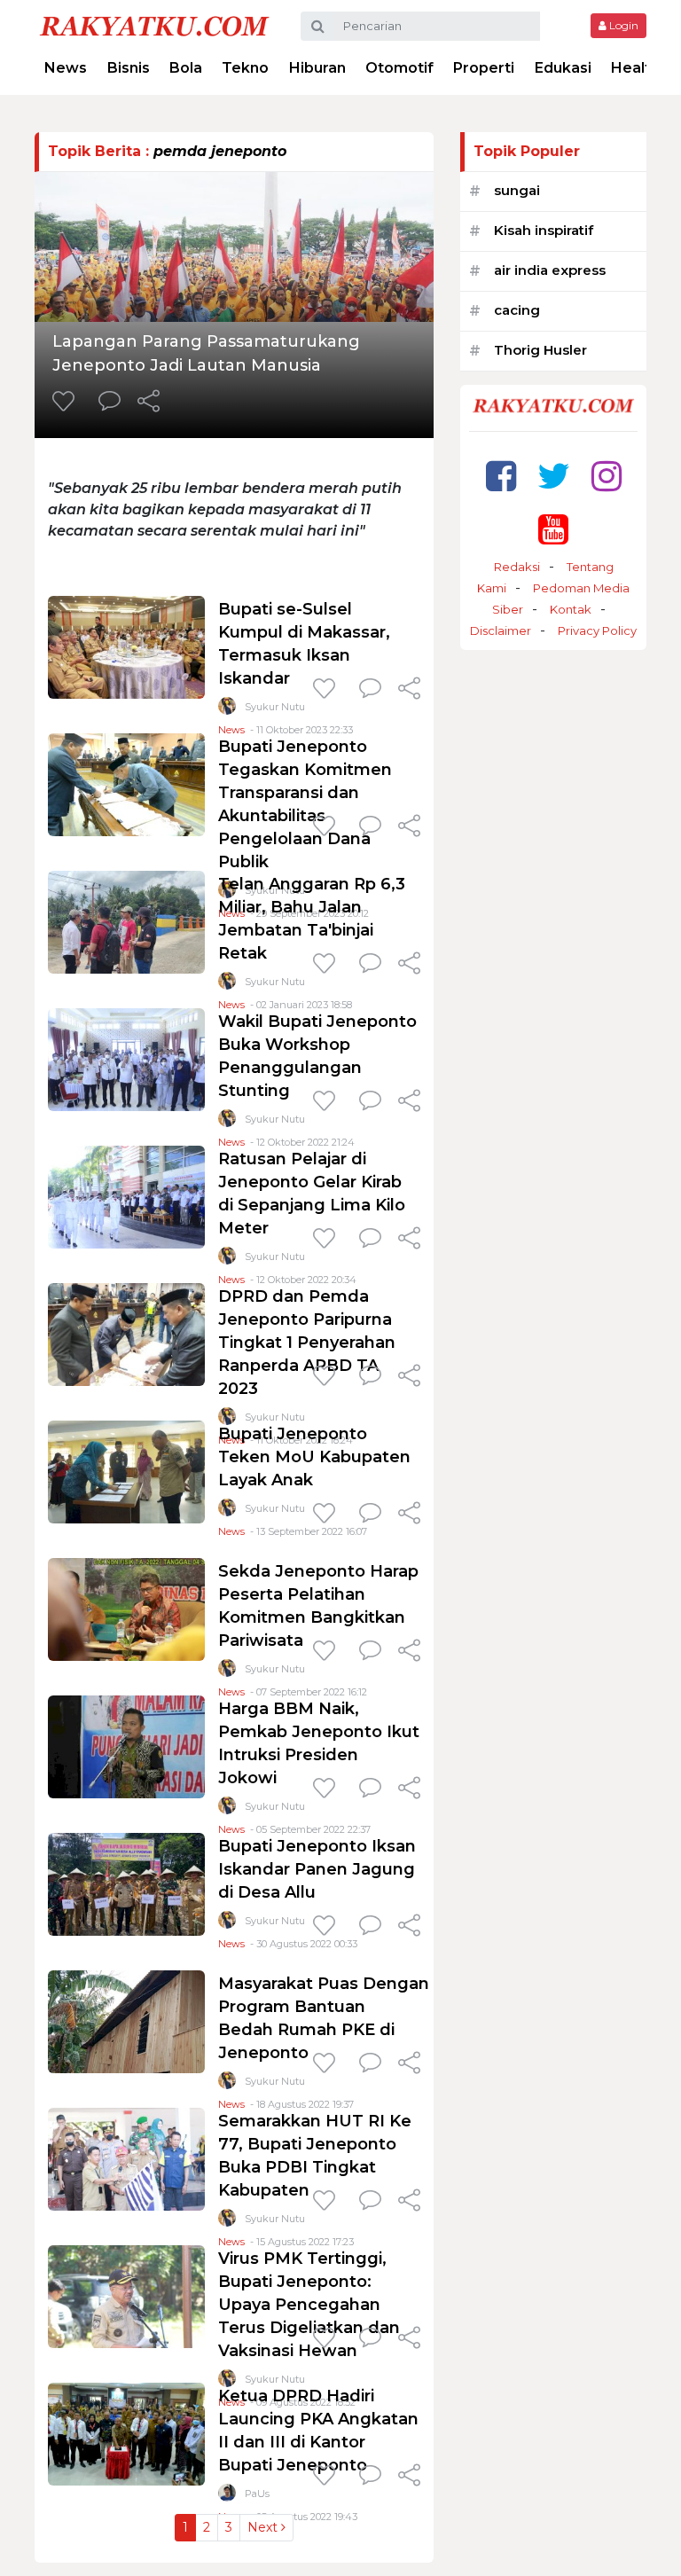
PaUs (257, 2494)
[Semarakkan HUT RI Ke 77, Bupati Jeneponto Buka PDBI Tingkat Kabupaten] (126, 2158)
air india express (550, 270)
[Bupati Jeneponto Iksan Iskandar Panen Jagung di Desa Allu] (126, 1883)
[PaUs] (227, 2497)
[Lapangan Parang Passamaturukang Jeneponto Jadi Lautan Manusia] (234, 245)
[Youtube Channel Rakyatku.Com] (553, 529)
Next (264, 2527)
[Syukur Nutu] (227, 710)
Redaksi (517, 567)
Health (635, 68)
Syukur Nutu (275, 707)
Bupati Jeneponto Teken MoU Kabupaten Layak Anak (314, 1457)
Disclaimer (501, 630)
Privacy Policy (597, 630)
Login (622, 25)
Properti (484, 68)
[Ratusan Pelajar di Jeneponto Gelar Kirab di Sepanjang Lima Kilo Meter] (126, 1196)
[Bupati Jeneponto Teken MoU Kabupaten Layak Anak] (126, 1471)
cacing (517, 310)
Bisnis (129, 68)
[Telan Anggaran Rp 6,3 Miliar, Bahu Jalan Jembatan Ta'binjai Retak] (126, 921)
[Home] (154, 25)
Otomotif (399, 68)
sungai (517, 190)
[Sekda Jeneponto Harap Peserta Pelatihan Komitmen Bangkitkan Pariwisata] (126, 1608)
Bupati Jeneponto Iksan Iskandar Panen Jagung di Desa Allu (317, 1869)
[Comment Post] (110, 403)
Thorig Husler (540, 350)
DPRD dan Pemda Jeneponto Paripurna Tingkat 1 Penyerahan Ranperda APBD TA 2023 (307, 1343)
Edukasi (563, 68)
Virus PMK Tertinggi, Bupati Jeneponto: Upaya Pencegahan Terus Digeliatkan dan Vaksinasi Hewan (309, 2305)
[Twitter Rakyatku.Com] (554, 476)
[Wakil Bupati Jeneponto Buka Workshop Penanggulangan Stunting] (126, 1058)
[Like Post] (67, 403)
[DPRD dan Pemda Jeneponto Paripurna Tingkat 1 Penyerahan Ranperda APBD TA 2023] (126, 1333)
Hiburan (317, 68)
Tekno (245, 68)
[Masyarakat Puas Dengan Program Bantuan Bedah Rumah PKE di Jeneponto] (126, 2020)
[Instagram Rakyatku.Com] (607, 476)
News (66, 68)
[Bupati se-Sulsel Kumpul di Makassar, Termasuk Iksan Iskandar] (126, 646)
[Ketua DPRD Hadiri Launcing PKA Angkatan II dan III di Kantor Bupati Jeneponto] (126, 2433)
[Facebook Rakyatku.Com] (501, 476)
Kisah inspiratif (544, 230)
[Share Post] (149, 403)
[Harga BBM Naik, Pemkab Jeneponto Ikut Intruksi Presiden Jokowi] (126, 1746)
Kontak (571, 609)
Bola (186, 68)
